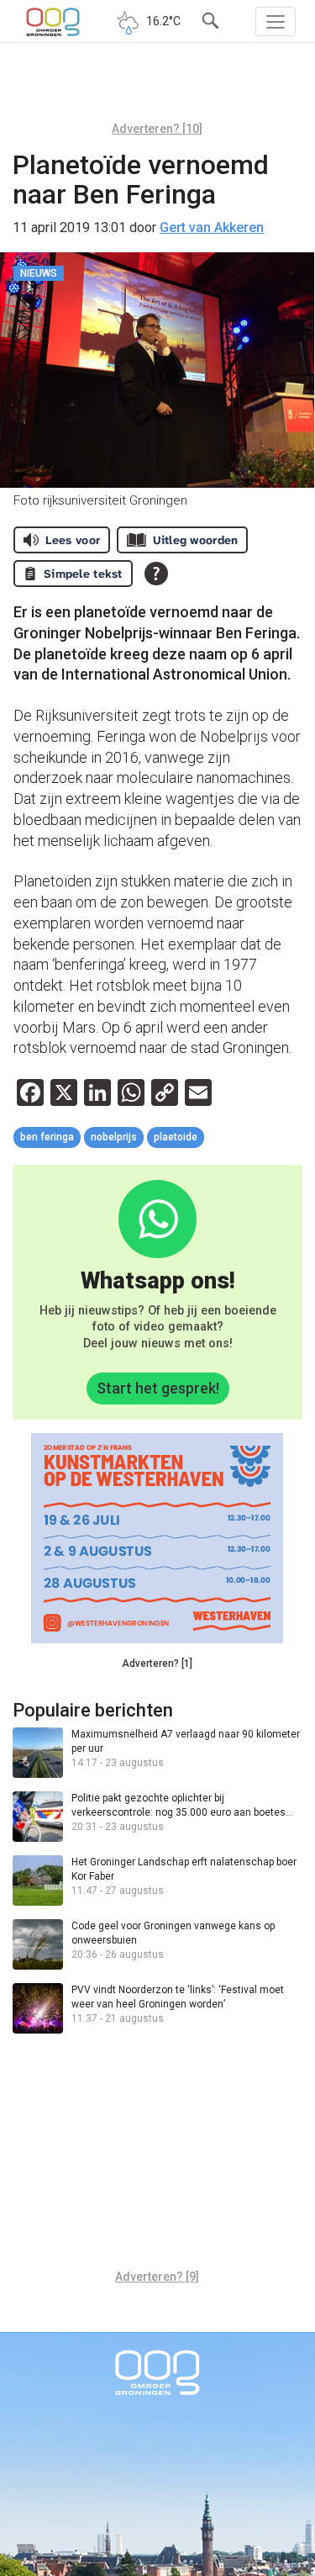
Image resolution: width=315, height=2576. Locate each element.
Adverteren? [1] (157, 1664)
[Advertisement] (157, 88)
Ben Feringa (47, 1137)
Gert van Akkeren (212, 227)
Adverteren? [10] (157, 129)
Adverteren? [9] (157, 2277)
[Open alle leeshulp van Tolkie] (156, 574)
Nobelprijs (114, 1137)
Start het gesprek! (158, 1388)
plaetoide (176, 1137)
